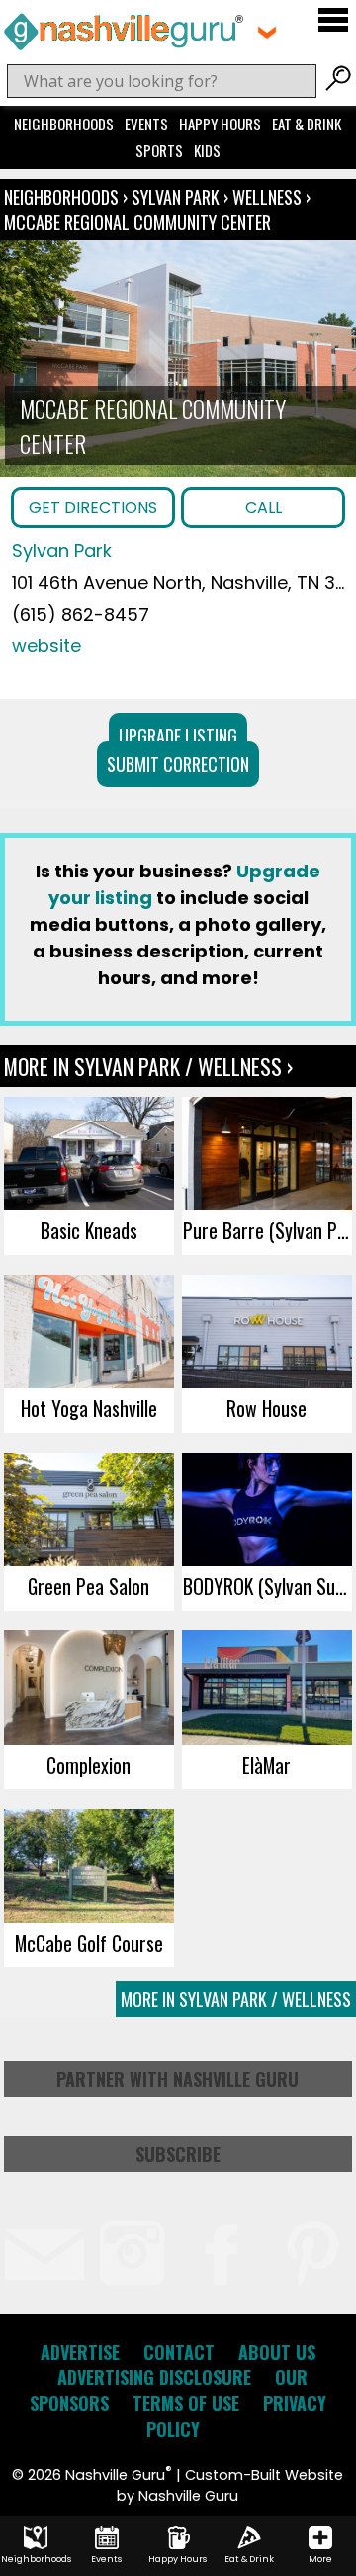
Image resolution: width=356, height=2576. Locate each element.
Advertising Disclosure (154, 2377)
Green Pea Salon (89, 1586)
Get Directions (93, 507)
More (320, 2559)
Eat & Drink (307, 124)
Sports (159, 150)
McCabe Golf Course (89, 1943)
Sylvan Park (178, 197)
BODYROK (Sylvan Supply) (267, 1586)
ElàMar (267, 1765)
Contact (179, 2352)
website (46, 646)
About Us (277, 2352)
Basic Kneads (89, 1230)
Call (264, 507)
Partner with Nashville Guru (178, 2079)
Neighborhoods (64, 124)
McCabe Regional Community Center (137, 222)
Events (146, 124)
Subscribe (178, 2154)
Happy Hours (220, 124)
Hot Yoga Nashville (89, 1408)
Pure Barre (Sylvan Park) (267, 1230)
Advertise (80, 2352)
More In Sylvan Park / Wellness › (148, 1066)
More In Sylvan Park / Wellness (236, 1999)
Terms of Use (186, 2403)
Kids (207, 150)
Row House (267, 1408)
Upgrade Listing (178, 736)
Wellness (267, 197)
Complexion (89, 1765)
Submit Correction (178, 764)
